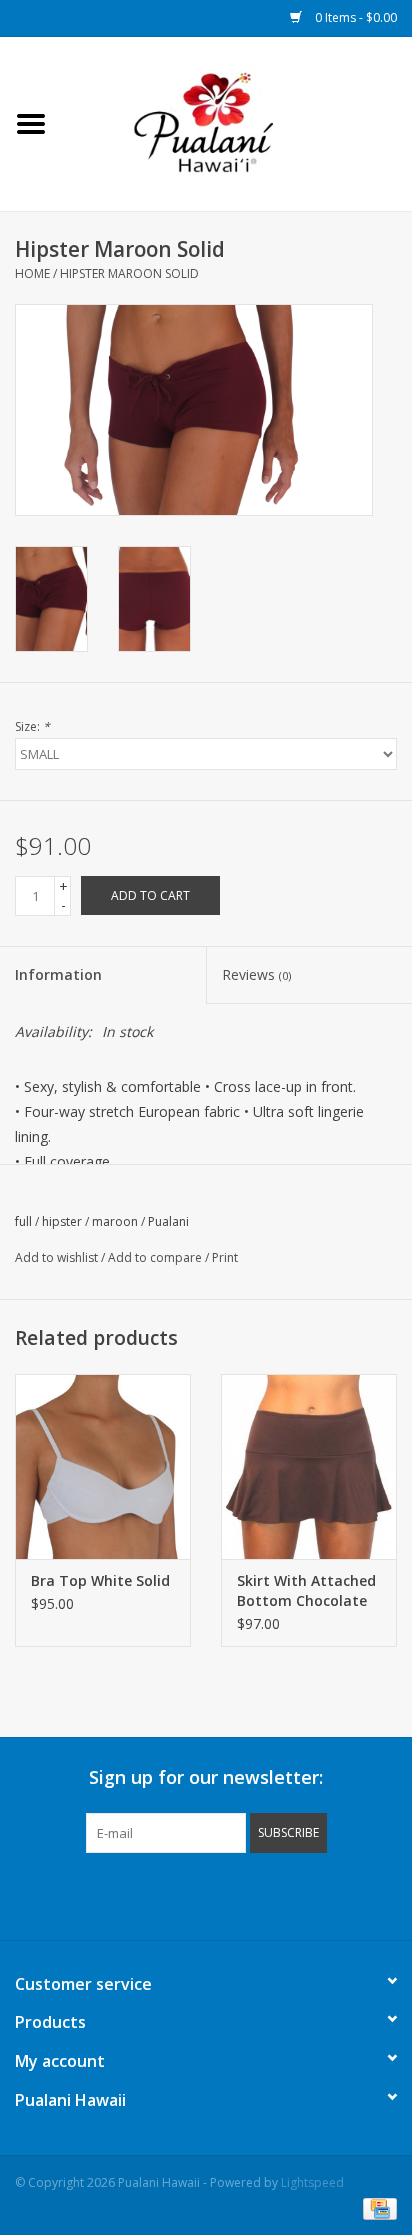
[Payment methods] (376, 2207)
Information (58, 974)
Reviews (256, 974)
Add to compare (156, 1257)
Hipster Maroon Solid (129, 273)
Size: (32, 726)
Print (225, 1257)
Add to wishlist (56, 1257)
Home (32, 273)
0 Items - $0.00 (354, 17)
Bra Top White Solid (100, 1580)
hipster (62, 1221)
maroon (115, 1221)
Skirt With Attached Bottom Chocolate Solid (306, 1591)
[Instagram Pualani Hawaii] (242, 1894)
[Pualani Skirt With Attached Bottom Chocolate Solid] (309, 1466)
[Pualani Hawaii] (237, 122)
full (23, 1221)
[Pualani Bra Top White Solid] (103, 1466)
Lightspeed (312, 2182)
